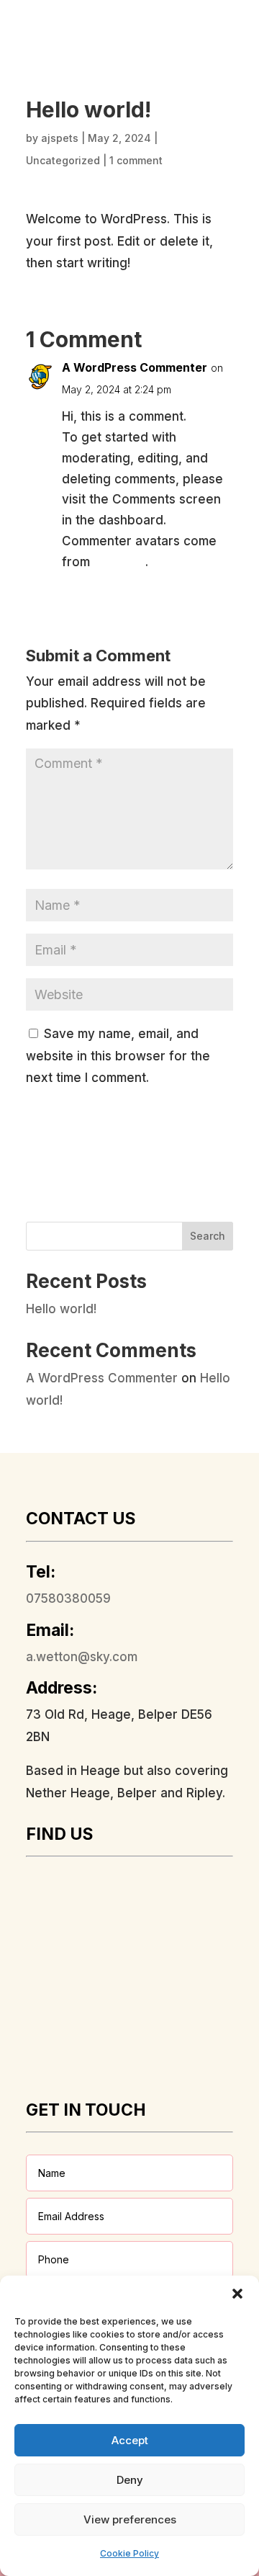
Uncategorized (63, 160)
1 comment (136, 160)
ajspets (60, 138)
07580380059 (68, 1598)
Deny (130, 2480)
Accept (130, 2440)
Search (208, 1236)
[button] (237, 2294)
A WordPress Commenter (135, 367)
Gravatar (119, 562)
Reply (206, 594)
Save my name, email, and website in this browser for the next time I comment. (118, 1056)
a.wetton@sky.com (82, 1657)
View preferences (130, 2519)
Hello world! (61, 1309)
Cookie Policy (129, 2553)
